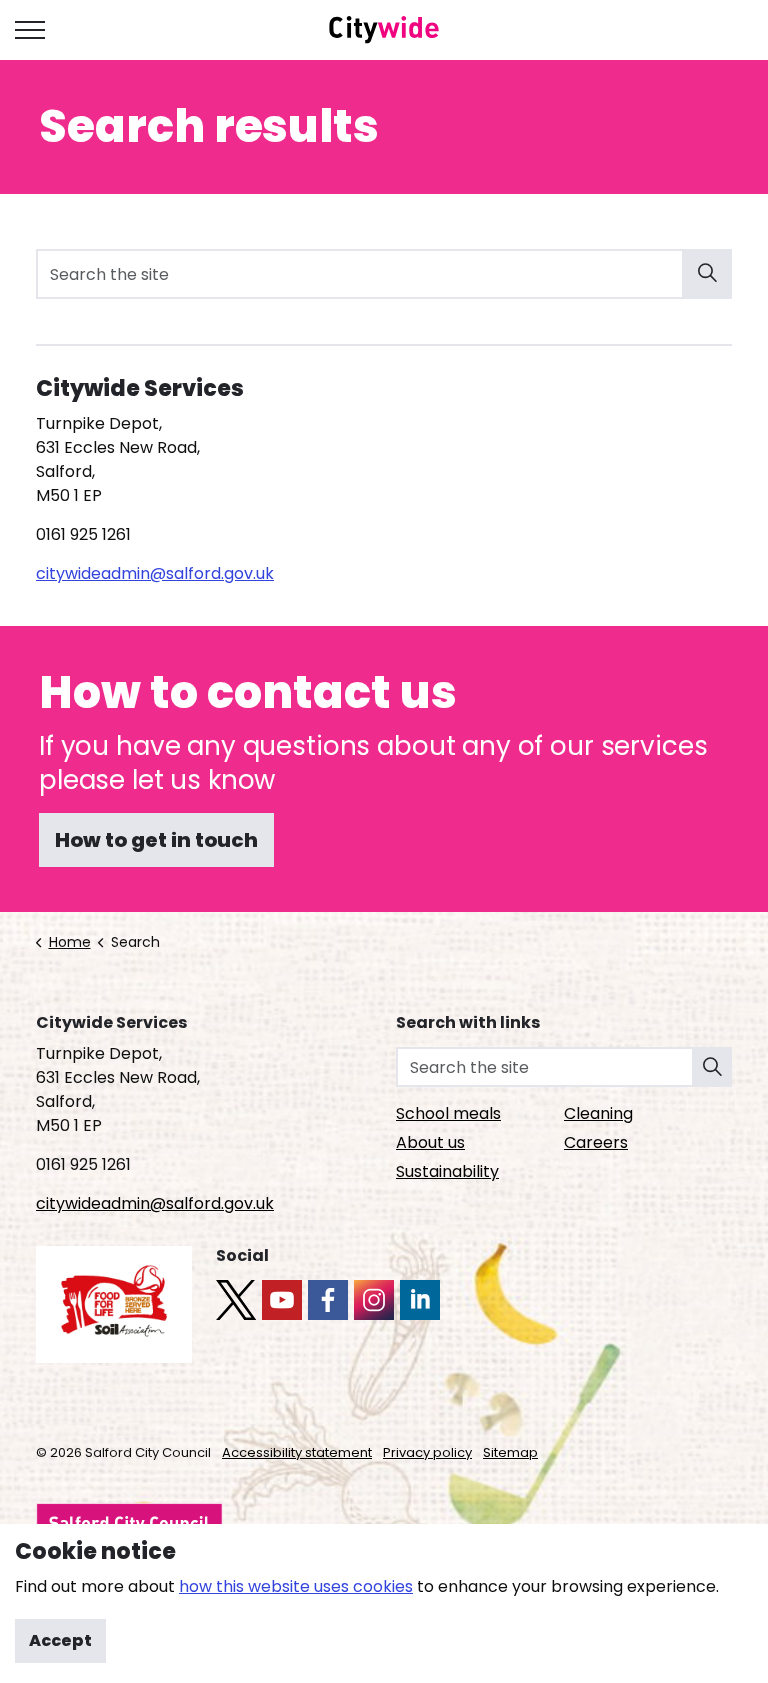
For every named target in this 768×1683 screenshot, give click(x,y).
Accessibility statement (297, 1452)
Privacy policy (427, 1452)
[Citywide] (384, 30)
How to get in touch (156, 840)
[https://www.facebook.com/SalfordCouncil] (328, 1300)
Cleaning (598, 1113)
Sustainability (447, 1171)
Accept (60, 1640)
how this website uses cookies (296, 1586)
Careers (596, 1142)
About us (430, 1142)
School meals (448, 1113)
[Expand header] (30, 30)
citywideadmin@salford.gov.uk (155, 573)
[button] (707, 274)
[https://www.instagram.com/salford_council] (374, 1300)
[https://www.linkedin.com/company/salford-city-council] (420, 1300)
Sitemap (510, 1452)
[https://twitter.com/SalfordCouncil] (236, 1300)
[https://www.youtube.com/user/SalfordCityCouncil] (282, 1300)
